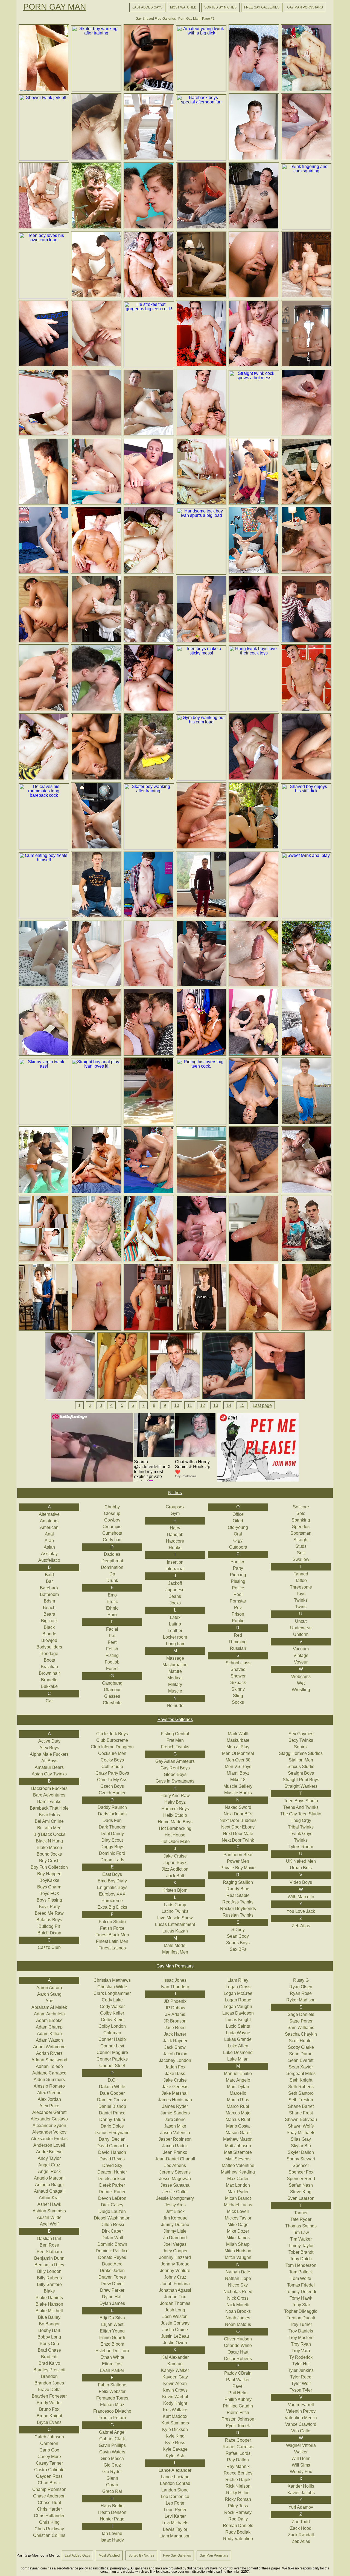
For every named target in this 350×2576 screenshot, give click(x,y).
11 (190, 1405)
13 (216, 1405)
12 (203, 1405)
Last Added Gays (147, 7)
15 (242, 1405)
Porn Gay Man (55, 7)
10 (177, 1405)
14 (229, 1405)
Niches (175, 1493)
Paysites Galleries (175, 1719)
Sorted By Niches (220, 7)
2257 (245, 2572)
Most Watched (183, 7)
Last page (262, 1405)
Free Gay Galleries (262, 7)
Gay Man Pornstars (305, 7)
